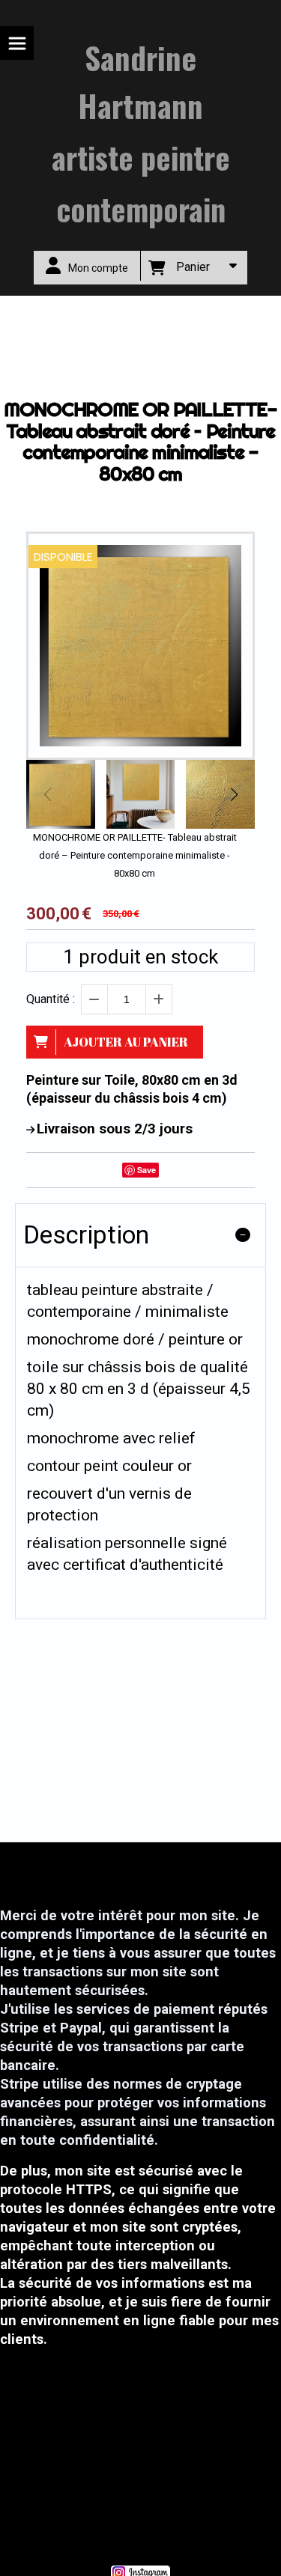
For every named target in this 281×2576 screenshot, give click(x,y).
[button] (234, 794)
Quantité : (51, 999)
